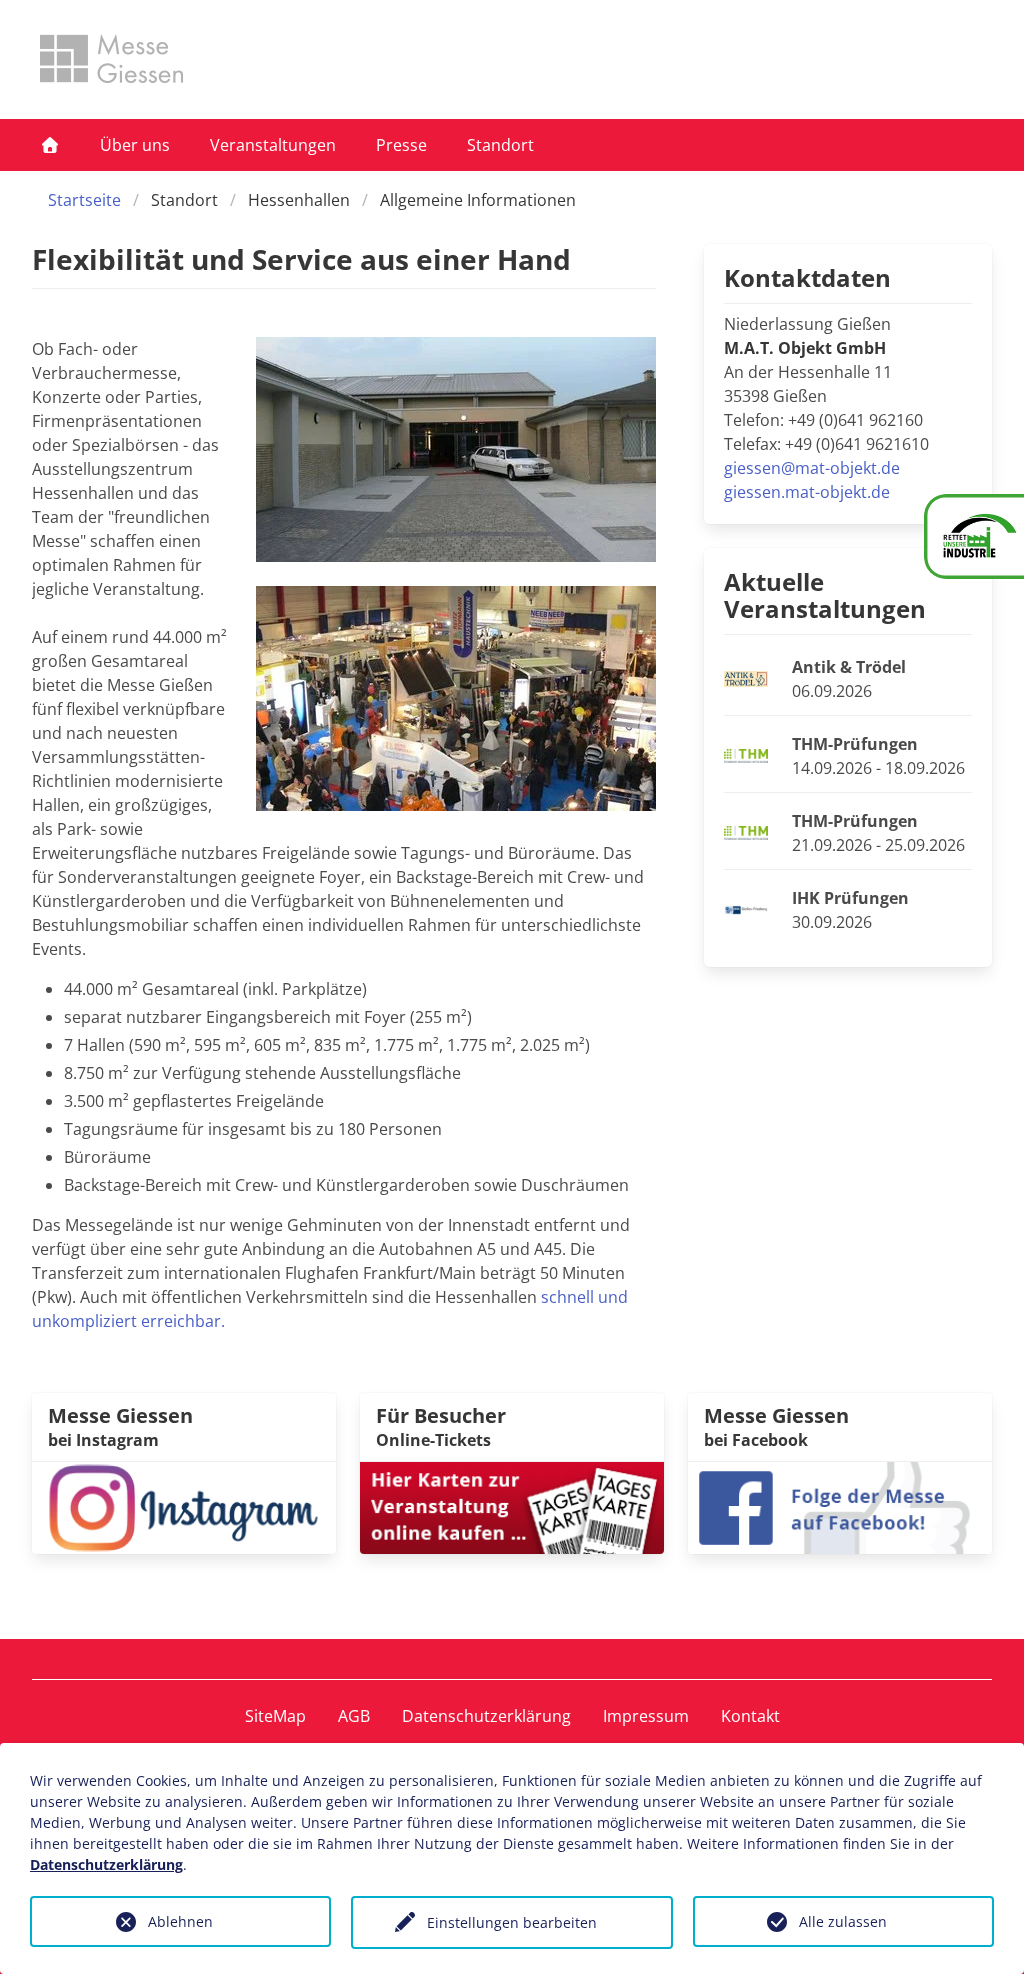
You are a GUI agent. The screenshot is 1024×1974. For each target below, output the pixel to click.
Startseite (84, 200)
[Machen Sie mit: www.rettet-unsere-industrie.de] (974, 536)
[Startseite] (50, 145)
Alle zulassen (843, 1921)
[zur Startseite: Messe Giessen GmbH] (111, 59)
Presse (401, 145)
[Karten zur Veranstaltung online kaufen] (512, 1506)
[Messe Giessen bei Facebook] (840, 1506)
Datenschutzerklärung (486, 1716)
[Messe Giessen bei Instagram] (184, 1506)
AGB (354, 1716)
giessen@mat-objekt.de (812, 468)
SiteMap (275, 1716)
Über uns (135, 145)
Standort (500, 145)
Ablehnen (180, 1921)
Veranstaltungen (273, 145)
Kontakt (750, 1716)
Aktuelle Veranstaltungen (825, 595)
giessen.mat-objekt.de (807, 492)
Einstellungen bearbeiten (512, 1922)
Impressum (646, 1716)
